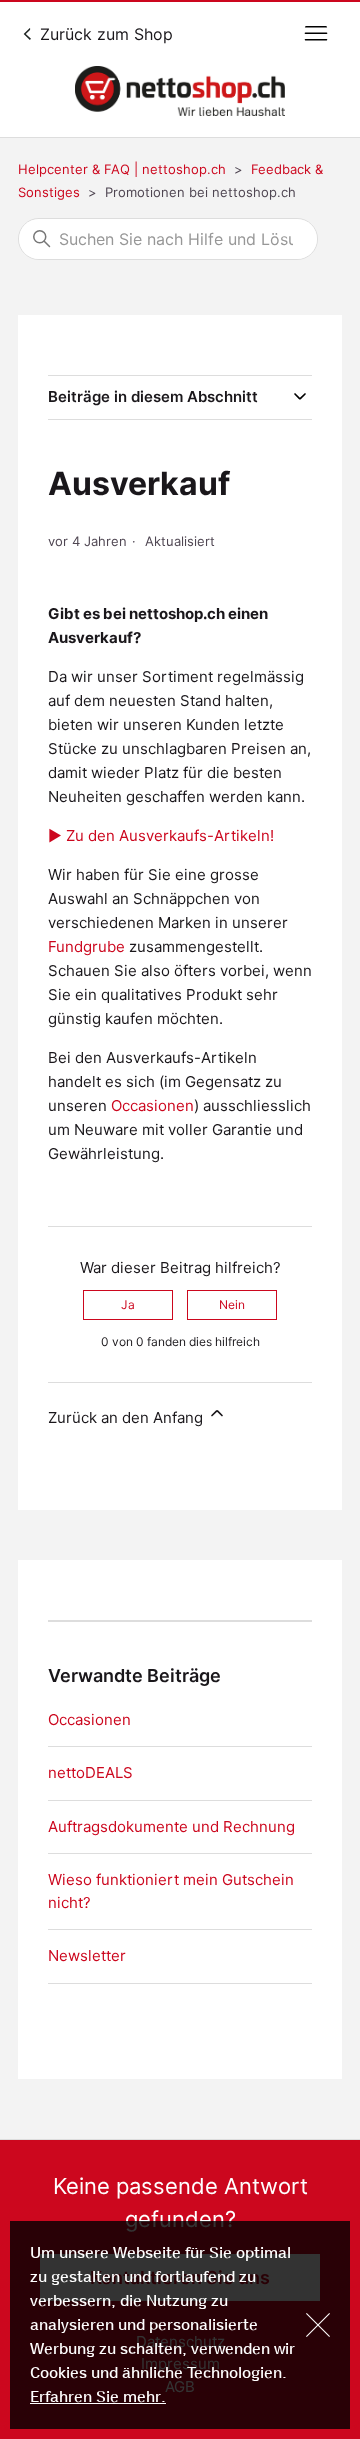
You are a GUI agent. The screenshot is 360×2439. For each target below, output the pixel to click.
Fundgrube (86, 946)
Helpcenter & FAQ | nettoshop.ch (122, 169)
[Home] (180, 91)
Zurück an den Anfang (127, 1417)
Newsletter (87, 1955)
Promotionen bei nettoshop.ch (200, 192)
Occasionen (152, 1105)
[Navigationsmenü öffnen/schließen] (316, 34)
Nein (232, 1304)
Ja (128, 1304)
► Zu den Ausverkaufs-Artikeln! (161, 835)
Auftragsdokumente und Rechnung (171, 1826)
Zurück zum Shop (104, 34)
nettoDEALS (90, 1772)
